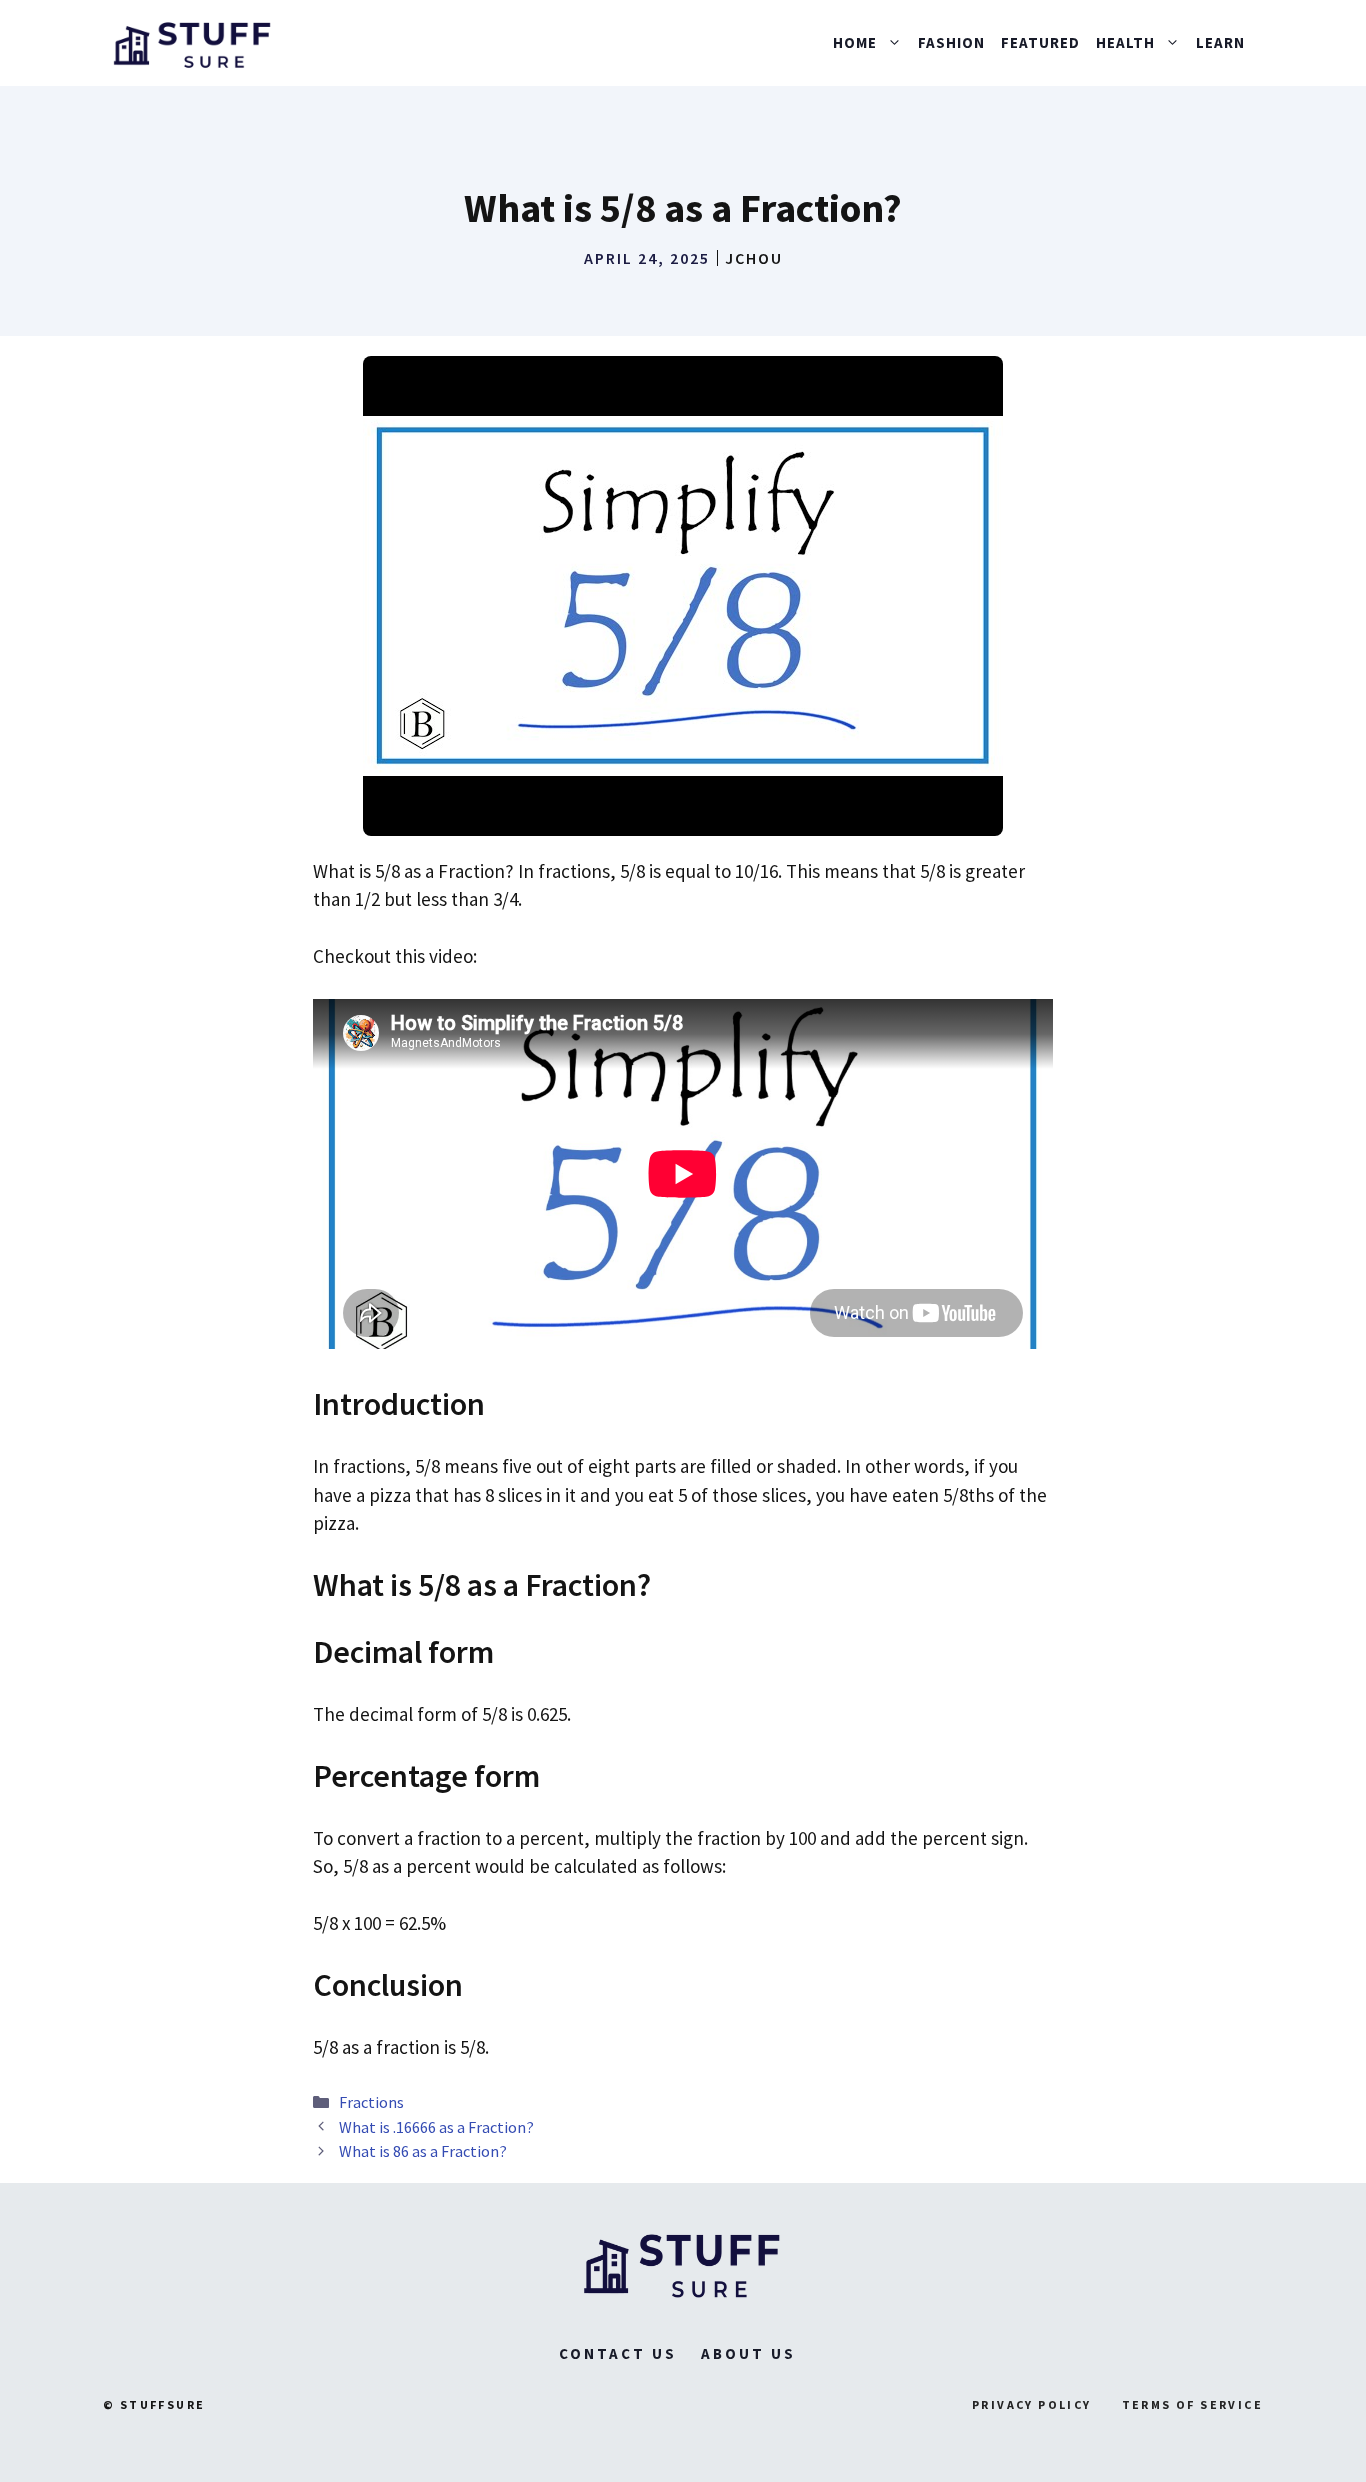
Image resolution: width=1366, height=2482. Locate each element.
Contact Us (618, 2353)
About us (748, 2353)
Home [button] (855, 42)
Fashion (951, 42)
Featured (1040, 42)
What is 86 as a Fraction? (423, 2151)
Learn (1220, 42)
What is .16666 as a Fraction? (436, 2127)
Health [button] (1125, 42)
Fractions (371, 2102)
